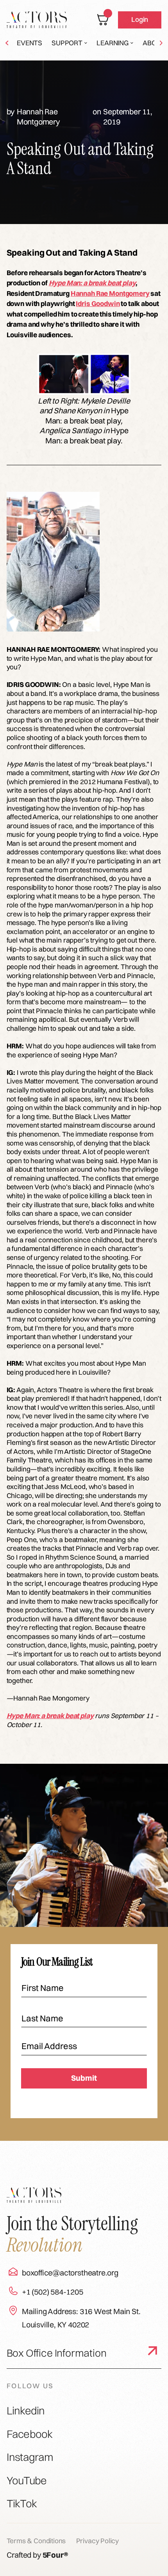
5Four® (55, 2555)
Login (140, 19)
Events (29, 43)
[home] (37, 20)
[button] (69, 43)
